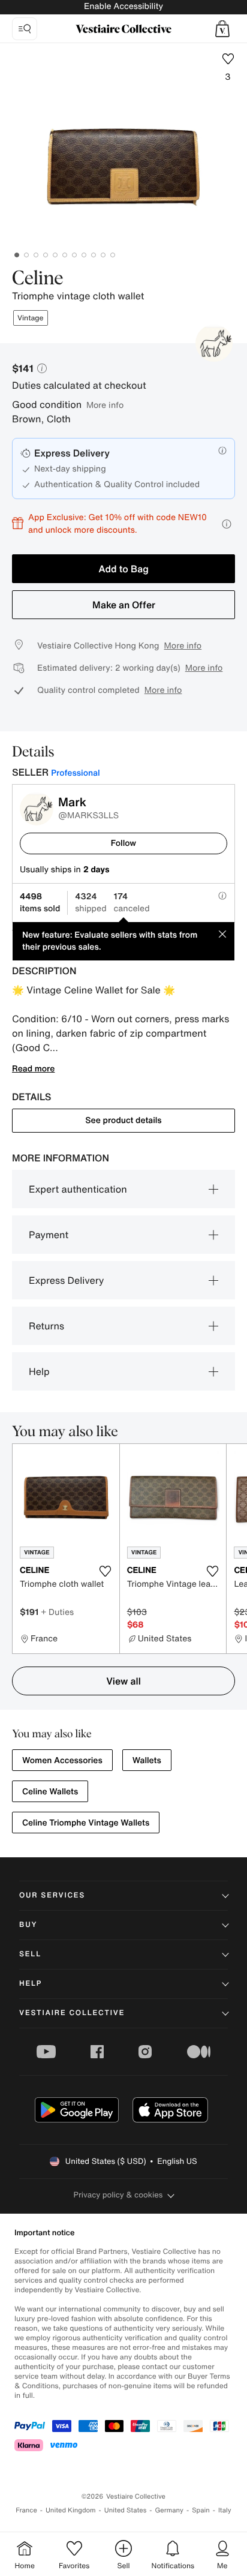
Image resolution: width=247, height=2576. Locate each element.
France (26, 2510)
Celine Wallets (50, 1792)
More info (105, 405)
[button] (222, 29)
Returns (46, 1326)
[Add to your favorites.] (106, 1571)
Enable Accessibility (123, 6)
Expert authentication (78, 1189)
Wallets (147, 1760)
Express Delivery (66, 1280)
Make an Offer (124, 605)
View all (123, 1681)
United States (126, 2510)
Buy (28, 1925)
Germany (169, 2510)
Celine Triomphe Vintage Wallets (86, 1823)
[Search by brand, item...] (25, 29)
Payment (49, 1235)
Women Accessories (62, 1760)
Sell (30, 1954)
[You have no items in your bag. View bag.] (222, 29)
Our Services (52, 1895)
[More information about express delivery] (222, 451)
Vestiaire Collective (72, 2013)
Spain (201, 2510)
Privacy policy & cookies (118, 2195)
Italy (225, 2510)
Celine (38, 279)
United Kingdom (71, 2510)
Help (39, 1371)
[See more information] (227, 524)
